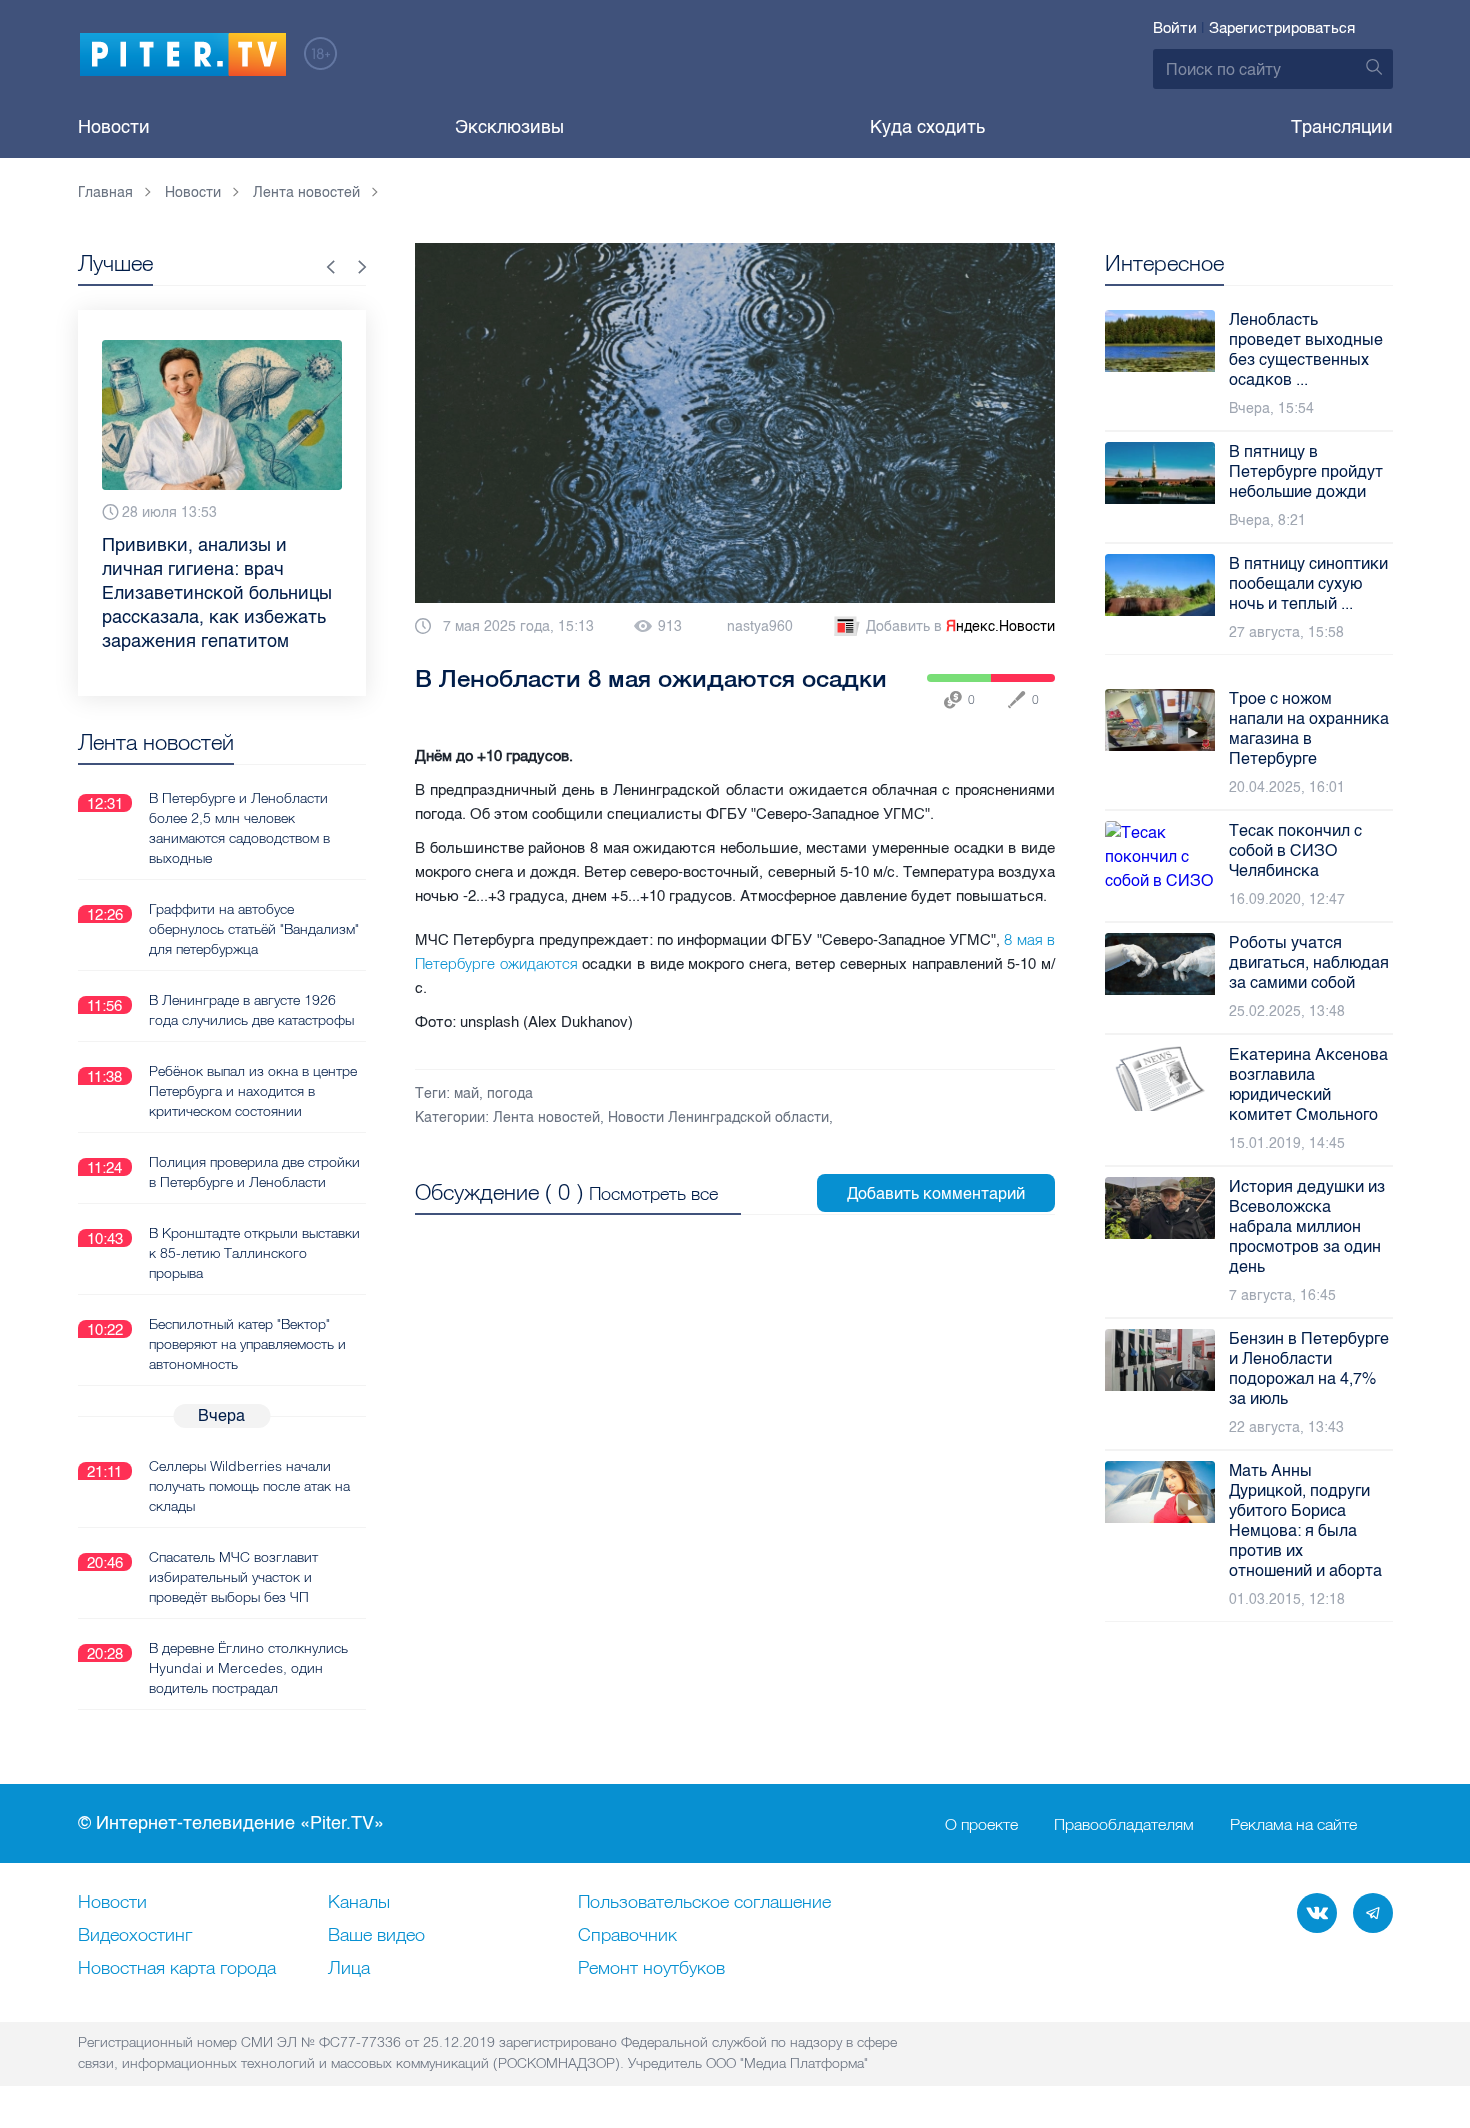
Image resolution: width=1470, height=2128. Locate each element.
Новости (114, 127)
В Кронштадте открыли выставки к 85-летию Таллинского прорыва (254, 1253)
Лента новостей (546, 1117)
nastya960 (760, 626)
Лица (349, 1969)
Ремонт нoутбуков (651, 1969)
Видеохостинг (135, 1936)
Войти (1175, 28)
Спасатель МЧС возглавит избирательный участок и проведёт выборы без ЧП (233, 1577)
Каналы (359, 1903)
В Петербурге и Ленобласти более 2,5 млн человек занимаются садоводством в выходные (239, 828)
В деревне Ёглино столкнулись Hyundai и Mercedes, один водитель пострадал (248, 1668)
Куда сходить (927, 127)
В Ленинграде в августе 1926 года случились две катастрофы (251, 1010)
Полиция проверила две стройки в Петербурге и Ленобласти (254, 1172)
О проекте (981, 1824)
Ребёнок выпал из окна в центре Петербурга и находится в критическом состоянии (253, 1091)
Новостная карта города (177, 1969)
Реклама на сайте (1293, 1824)
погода (510, 1093)
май (466, 1093)
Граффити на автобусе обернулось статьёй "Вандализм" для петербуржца (254, 929)
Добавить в (960, 626)
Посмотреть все (653, 1193)
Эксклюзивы (509, 127)
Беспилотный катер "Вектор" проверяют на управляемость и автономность (247, 1344)
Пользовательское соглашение (704, 1903)
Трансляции (1342, 127)
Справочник (627, 1936)
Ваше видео (376, 1936)
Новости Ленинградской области (718, 1117)
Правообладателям (1124, 1824)
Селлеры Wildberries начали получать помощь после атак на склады (249, 1486)
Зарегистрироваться (1282, 28)
